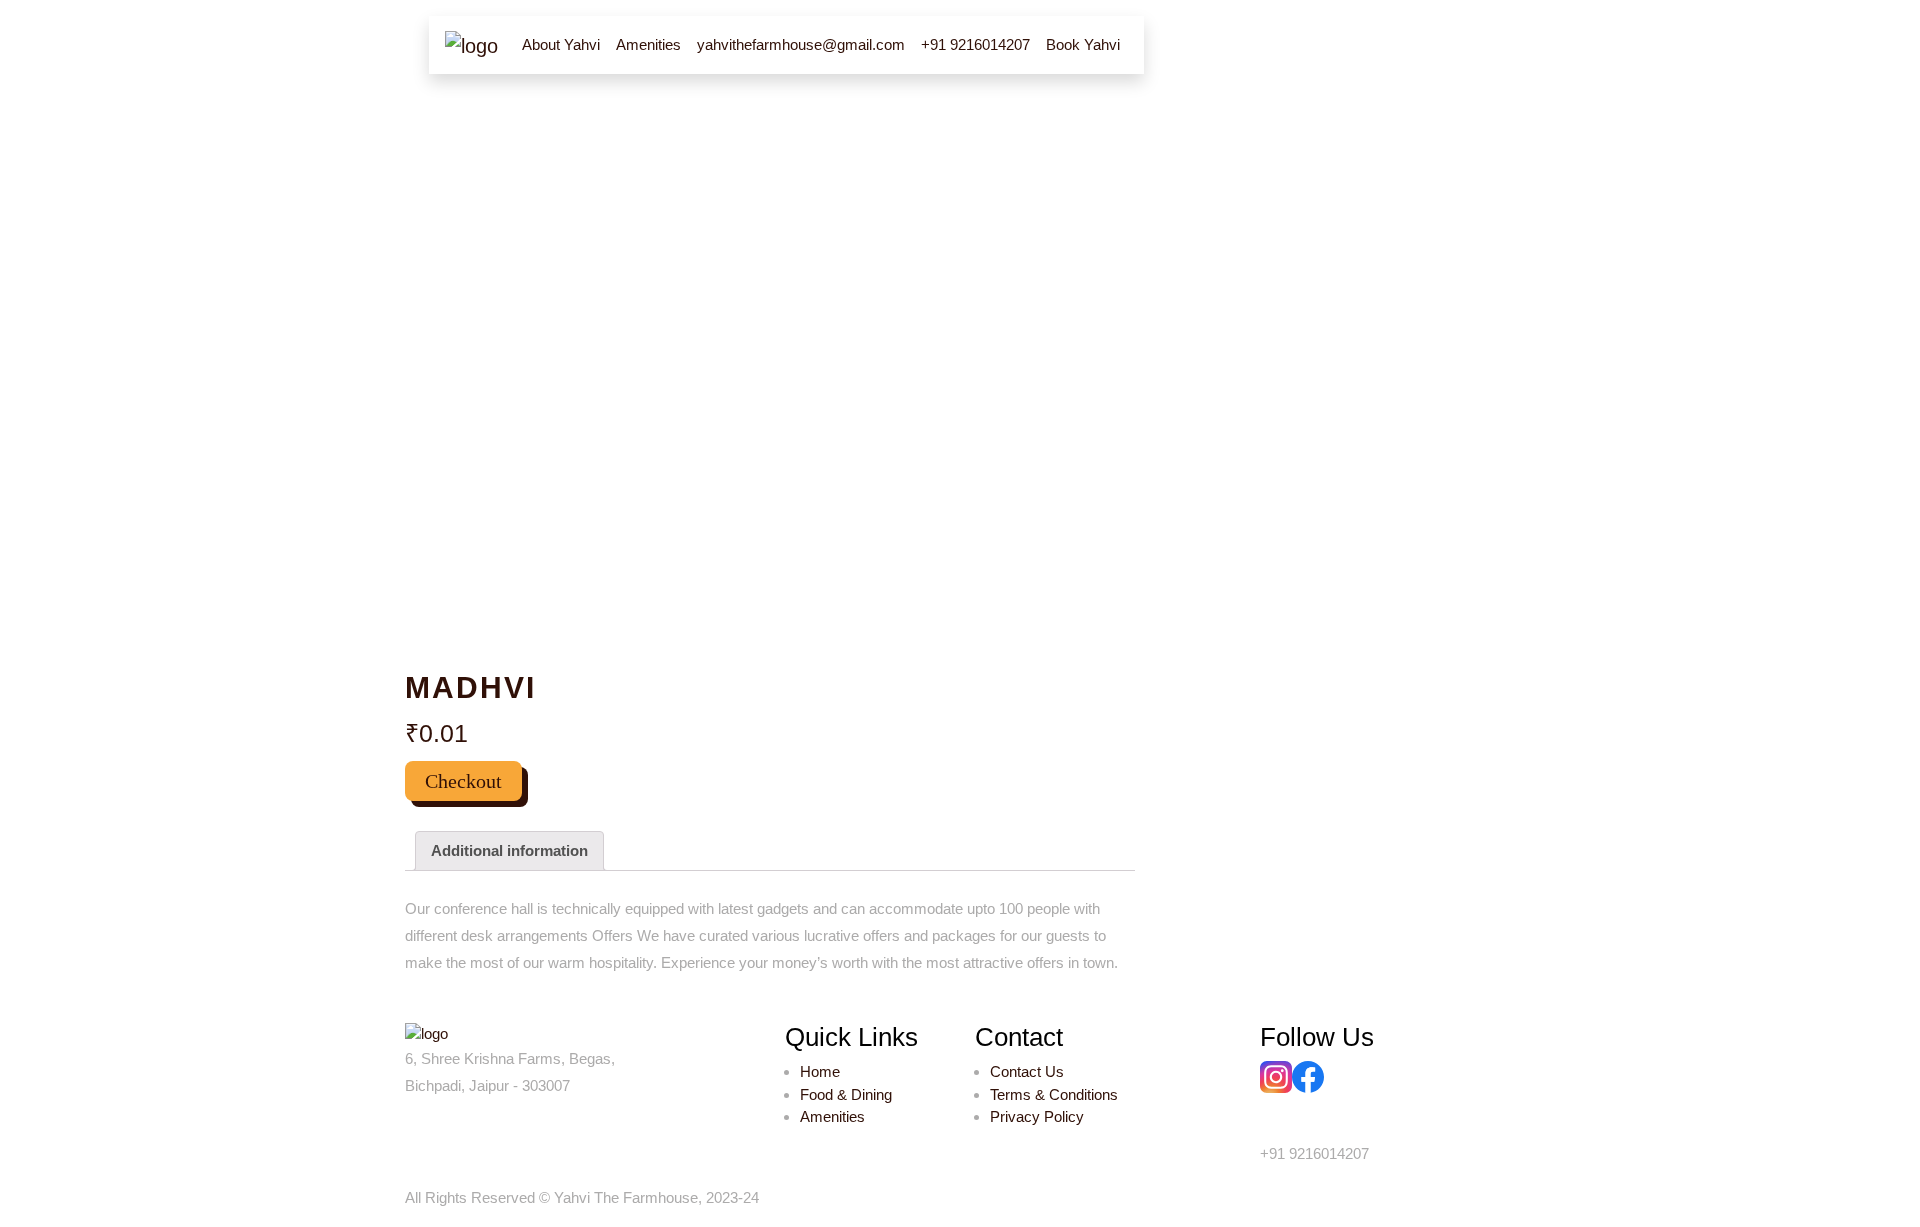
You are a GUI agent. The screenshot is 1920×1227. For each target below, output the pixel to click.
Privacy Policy (1037, 1116)
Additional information (509, 850)
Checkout (463, 781)
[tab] (509, 851)
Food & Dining (846, 1094)
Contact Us (1027, 1071)
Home (820, 1071)
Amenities (832, 1116)
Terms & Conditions (1054, 1094)
